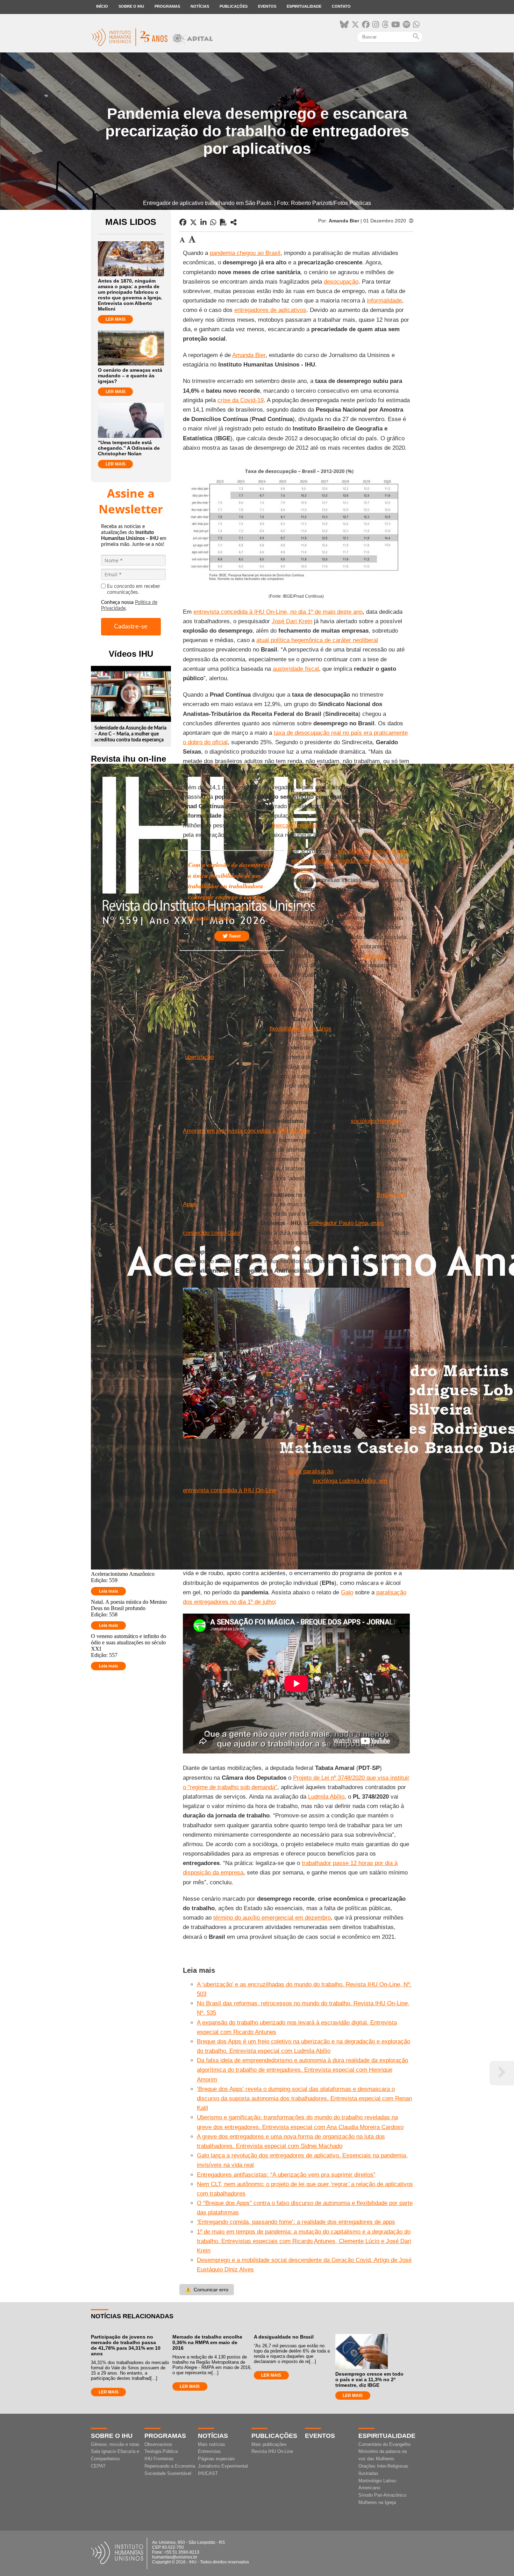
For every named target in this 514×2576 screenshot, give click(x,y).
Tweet (234, 936)
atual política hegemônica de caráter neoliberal (317, 640)
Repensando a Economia (170, 2466)
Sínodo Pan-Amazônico (382, 2495)
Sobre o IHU (131, 6)
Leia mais (109, 1591)
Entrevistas (209, 2451)
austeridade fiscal (296, 669)
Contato (341, 6)
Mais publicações (269, 2444)
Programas (167, 6)
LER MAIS (116, 319)
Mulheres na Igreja (377, 2502)
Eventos (267, 6)
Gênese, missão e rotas (115, 2444)
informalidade (384, 301)
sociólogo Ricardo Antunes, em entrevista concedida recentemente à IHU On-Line (350, 861)
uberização (199, 1057)
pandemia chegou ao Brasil (245, 253)
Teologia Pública (161, 2451)
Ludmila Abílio (326, 1797)
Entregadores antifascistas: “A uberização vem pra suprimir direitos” (286, 2175)
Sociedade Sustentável (168, 2473)
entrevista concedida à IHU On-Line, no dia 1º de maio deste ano (278, 612)
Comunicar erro (207, 2290)
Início (102, 6)
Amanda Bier (249, 355)
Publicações (234, 6)
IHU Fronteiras (159, 2459)
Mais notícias (212, 2444)
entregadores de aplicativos (270, 310)
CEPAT (98, 2466)
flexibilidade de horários (301, 1029)
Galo (347, 1592)
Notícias (200, 6)
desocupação (341, 282)
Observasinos (158, 2444)
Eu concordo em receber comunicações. (134, 589)
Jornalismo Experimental (223, 2466)
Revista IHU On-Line (272, 2451)
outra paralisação (311, 1471)
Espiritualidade (304, 6)
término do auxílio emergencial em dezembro (272, 1918)
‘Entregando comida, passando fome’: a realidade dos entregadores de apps (296, 2222)
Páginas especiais (216, 2459)
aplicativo (375, 956)
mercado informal (295, 826)
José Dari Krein (292, 621)
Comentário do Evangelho (384, 2444)
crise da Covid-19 (241, 400)
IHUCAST (208, 2473)
